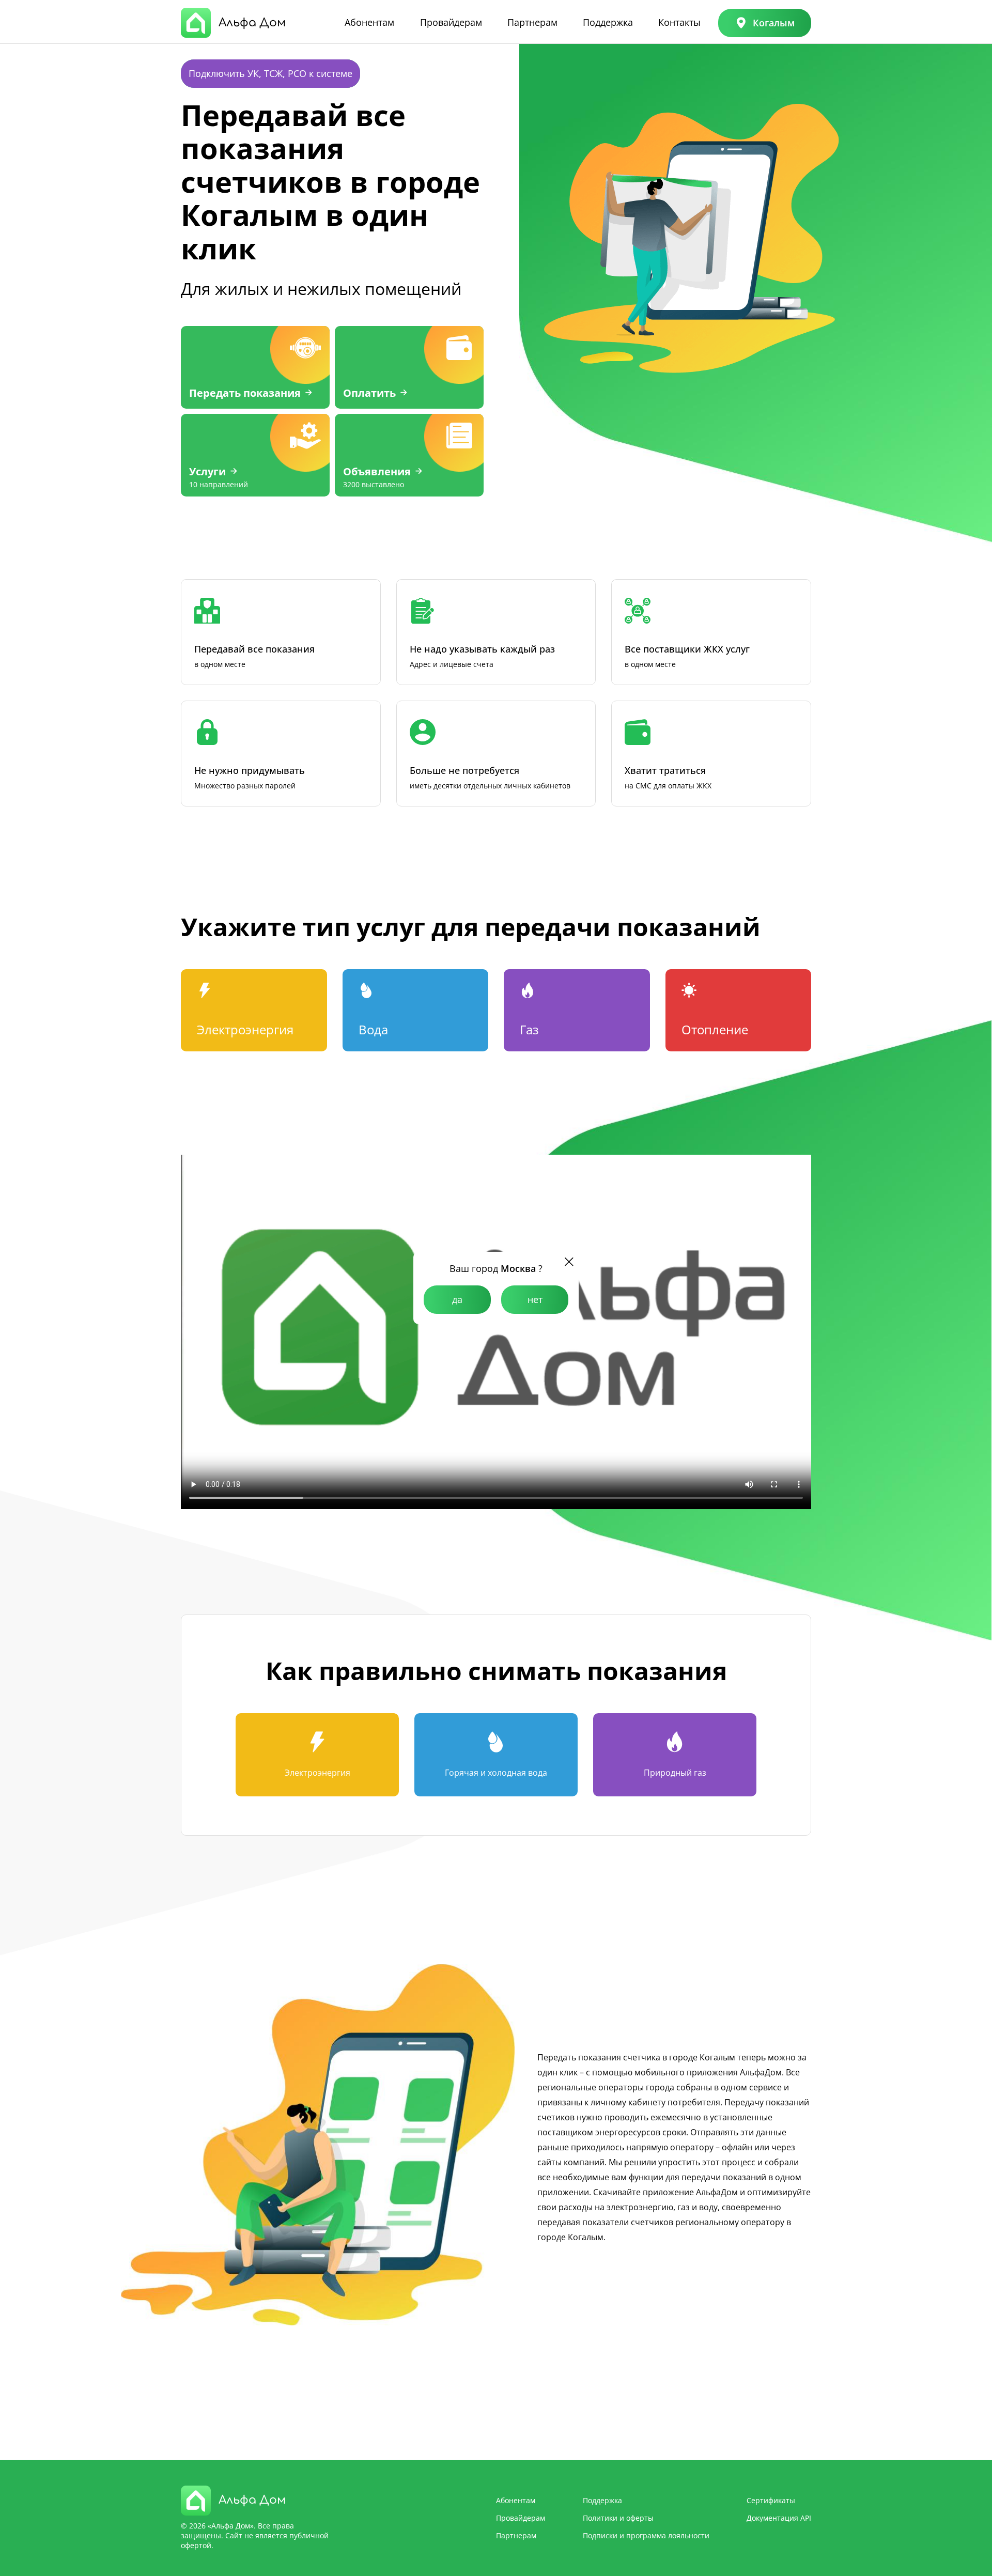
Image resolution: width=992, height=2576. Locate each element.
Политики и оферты (618, 2518)
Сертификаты (771, 2500)
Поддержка (608, 22)
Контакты (679, 22)
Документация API (779, 2518)
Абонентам (369, 22)
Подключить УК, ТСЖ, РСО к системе (270, 73)
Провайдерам (451, 22)
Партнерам (532, 22)
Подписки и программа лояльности (646, 2535)
